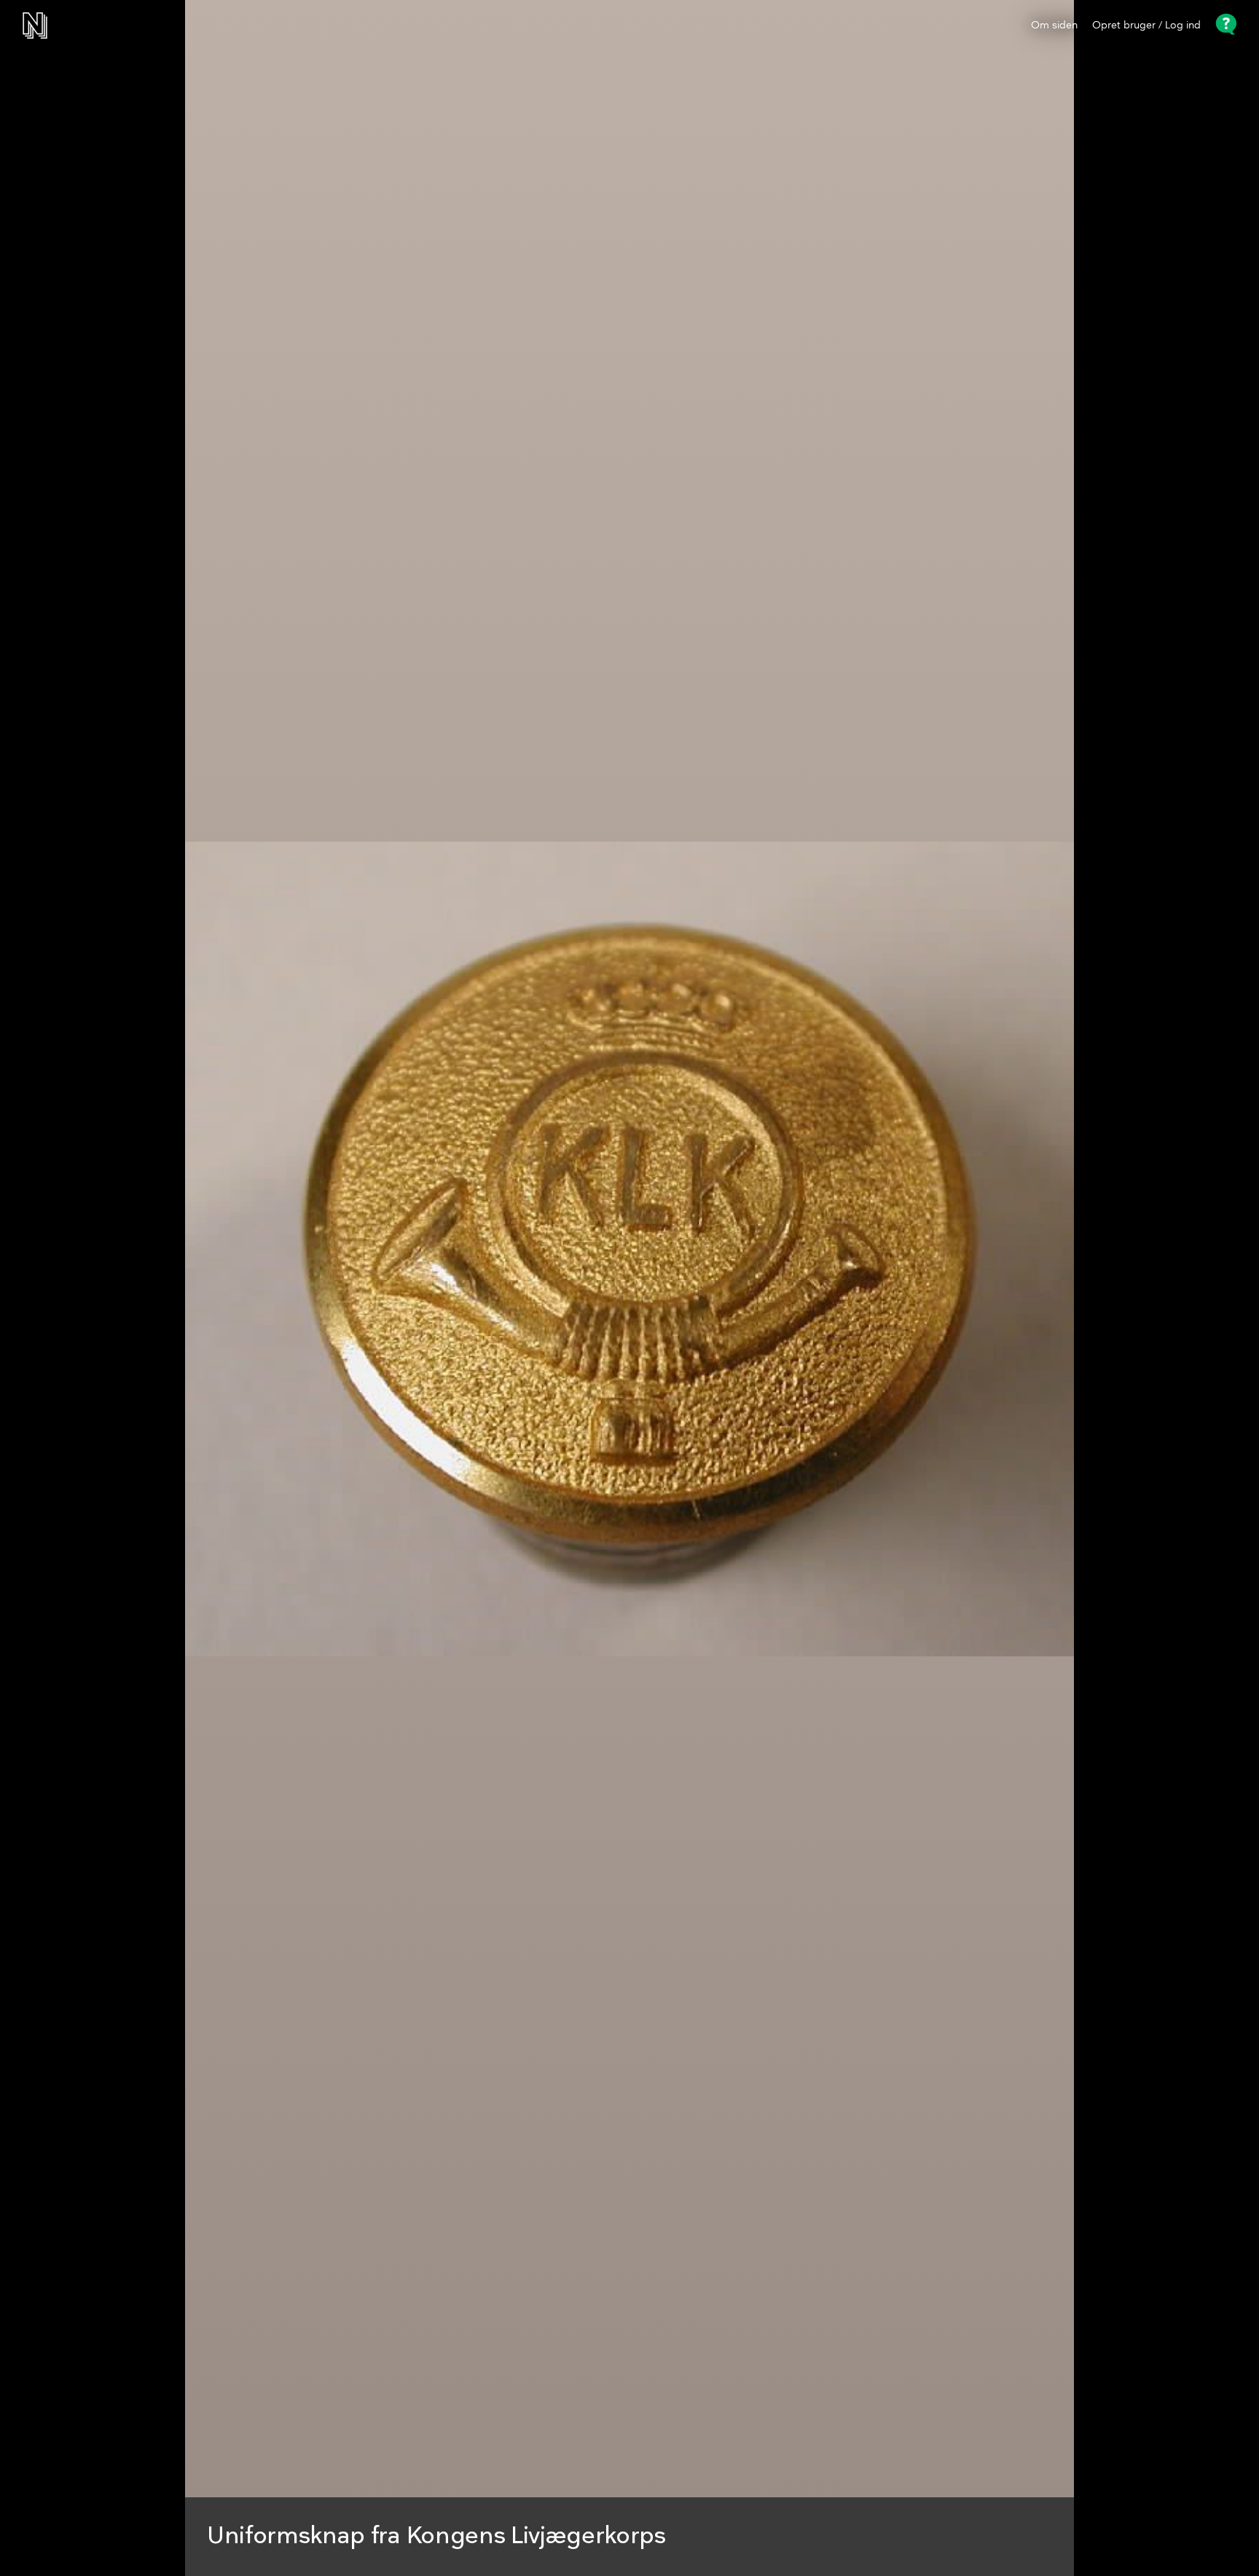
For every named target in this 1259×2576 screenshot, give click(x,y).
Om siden (1054, 26)
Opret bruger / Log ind (1146, 26)
